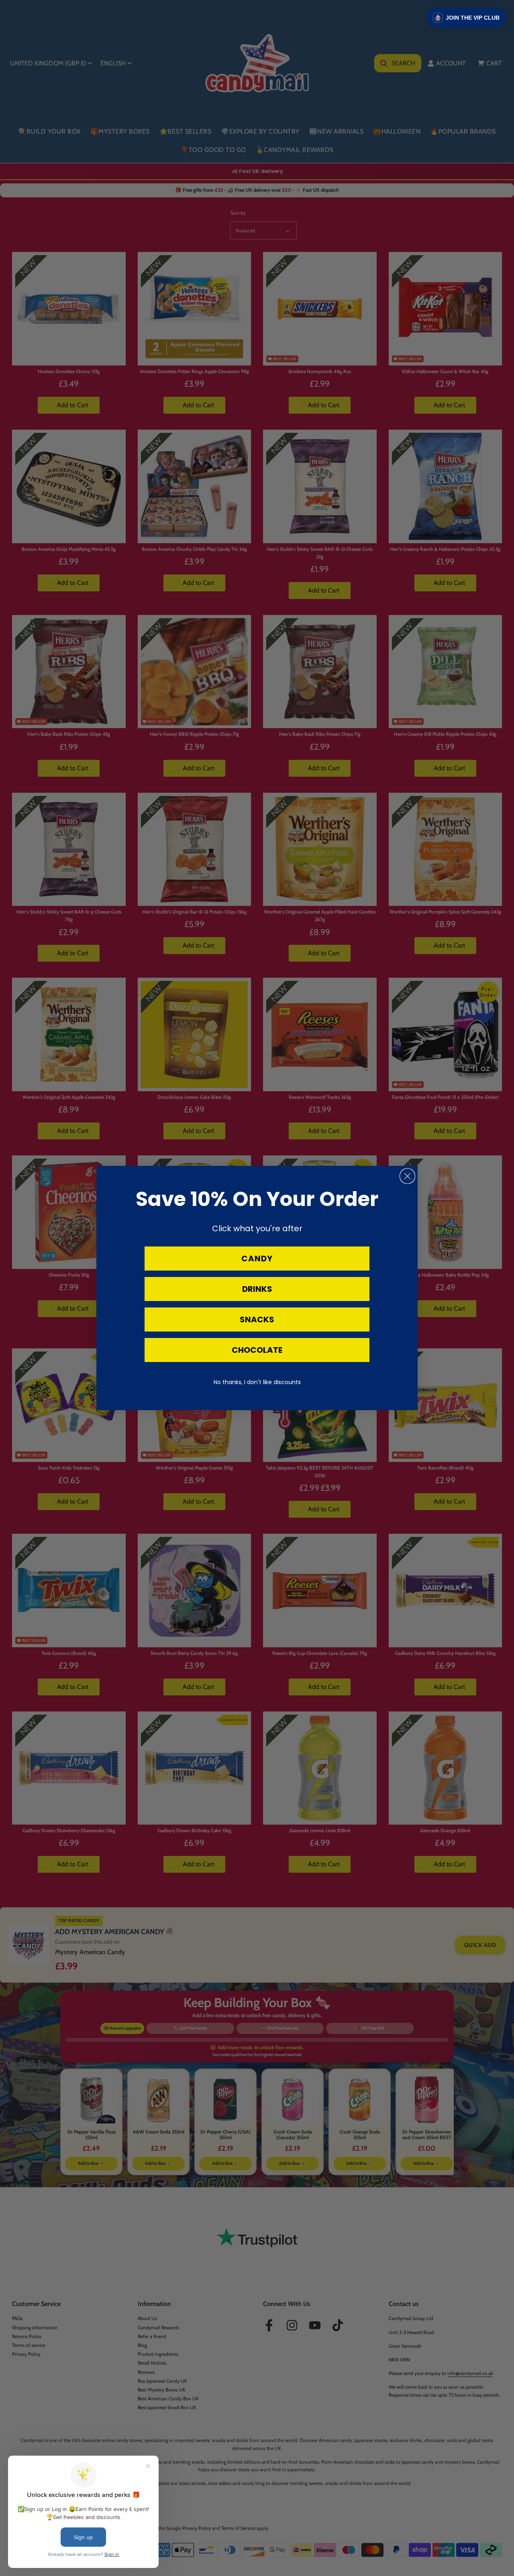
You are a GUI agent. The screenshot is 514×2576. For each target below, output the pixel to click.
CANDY (257, 1259)
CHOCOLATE (257, 1350)
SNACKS (257, 1319)
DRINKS (257, 1289)
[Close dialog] (407, 1176)
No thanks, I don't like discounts (257, 1382)
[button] (466, 18)
